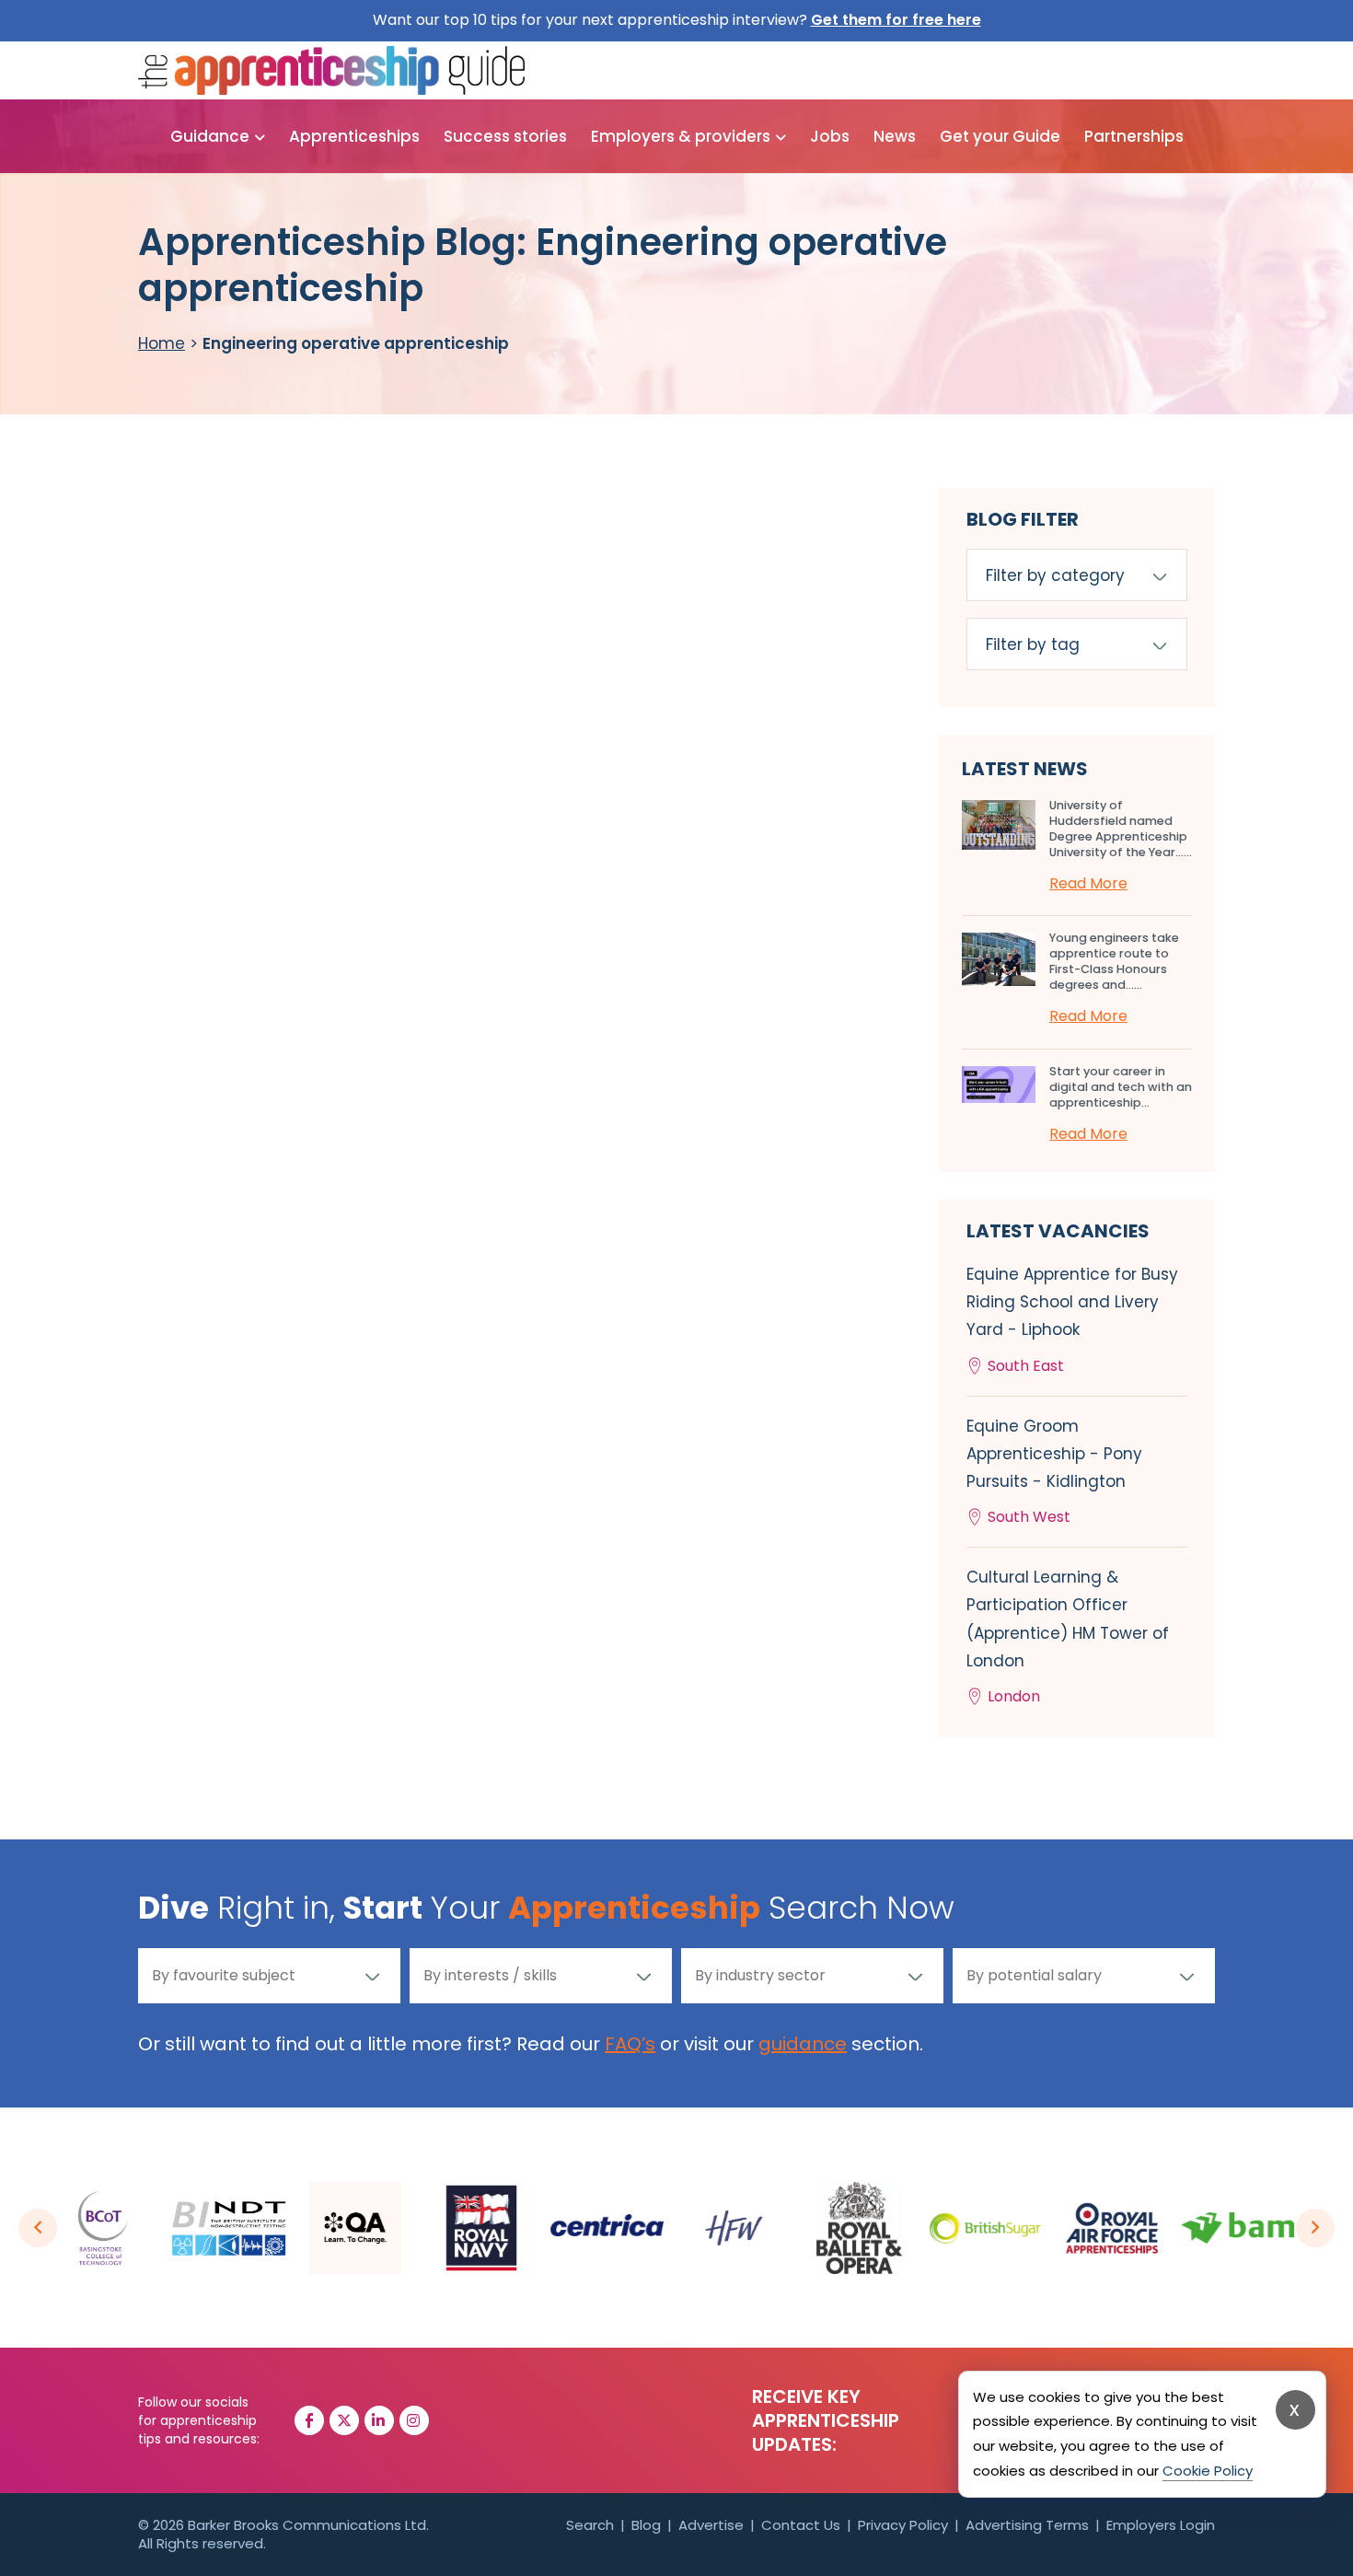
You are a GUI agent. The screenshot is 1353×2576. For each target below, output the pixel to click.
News (895, 136)
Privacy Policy (903, 2525)
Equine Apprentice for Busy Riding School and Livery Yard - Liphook (1072, 1320)
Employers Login (1161, 2525)
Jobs (830, 136)
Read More (1088, 883)
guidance (803, 2044)
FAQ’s (630, 2044)
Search (590, 2525)
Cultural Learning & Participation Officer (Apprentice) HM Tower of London (1068, 1636)
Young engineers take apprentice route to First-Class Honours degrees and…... (1114, 961)
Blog (646, 2525)
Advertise (711, 2525)
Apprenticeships (354, 136)
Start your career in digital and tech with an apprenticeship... (1121, 1087)
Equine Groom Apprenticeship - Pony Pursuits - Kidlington (1054, 1472)
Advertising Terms (1027, 2525)
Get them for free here (896, 20)
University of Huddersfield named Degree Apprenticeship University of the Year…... (1121, 829)
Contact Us (801, 2525)
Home (162, 343)
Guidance (210, 136)
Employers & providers (681, 136)
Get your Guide (1000, 136)
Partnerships (1134, 136)
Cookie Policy (1208, 2471)
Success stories (505, 136)
